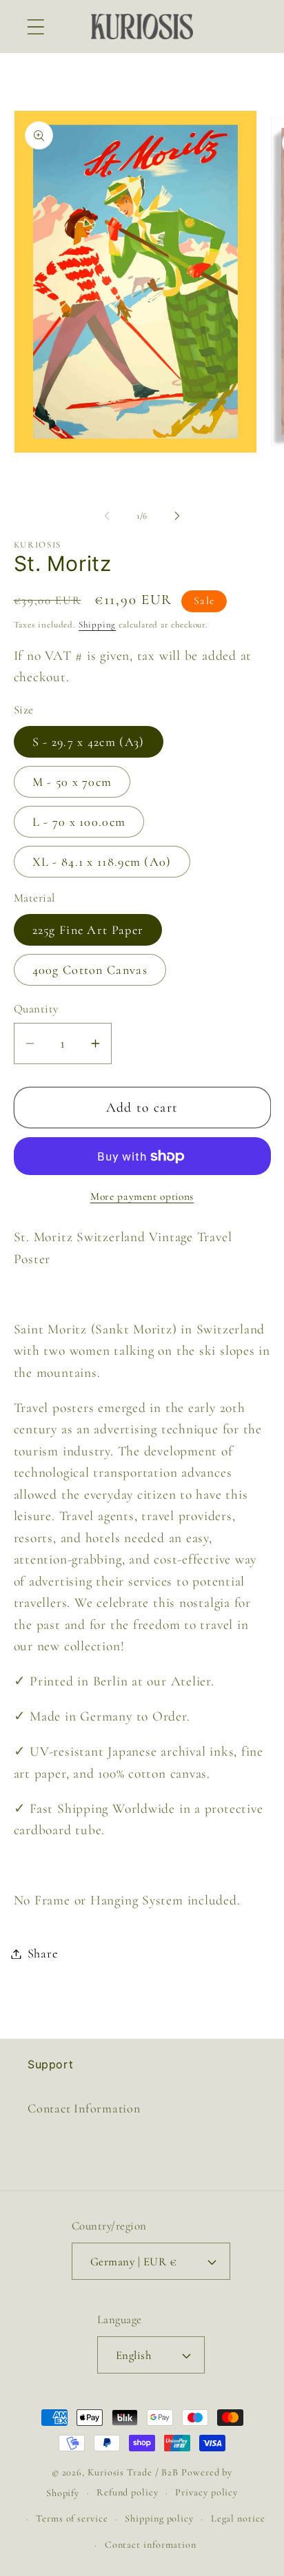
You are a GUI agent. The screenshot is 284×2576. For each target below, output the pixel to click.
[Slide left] (107, 516)
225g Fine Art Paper (88, 930)
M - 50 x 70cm (72, 782)
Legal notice (238, 2518)
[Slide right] (177, 516)
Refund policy (128, 2492)
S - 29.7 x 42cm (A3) (89, 742)
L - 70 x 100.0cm (79, 822)
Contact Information (84, 2108)
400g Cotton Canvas (90, 970)
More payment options (142, 1196)
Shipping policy (159, 2518)
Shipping (97, 625)
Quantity (36, 1009)
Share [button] (43, 1953)
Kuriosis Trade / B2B (134, 2472)
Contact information (151, 2545)
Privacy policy (206, 2492)
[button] (35, 27)
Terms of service (72, 2518)
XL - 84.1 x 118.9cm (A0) (102, 862)
